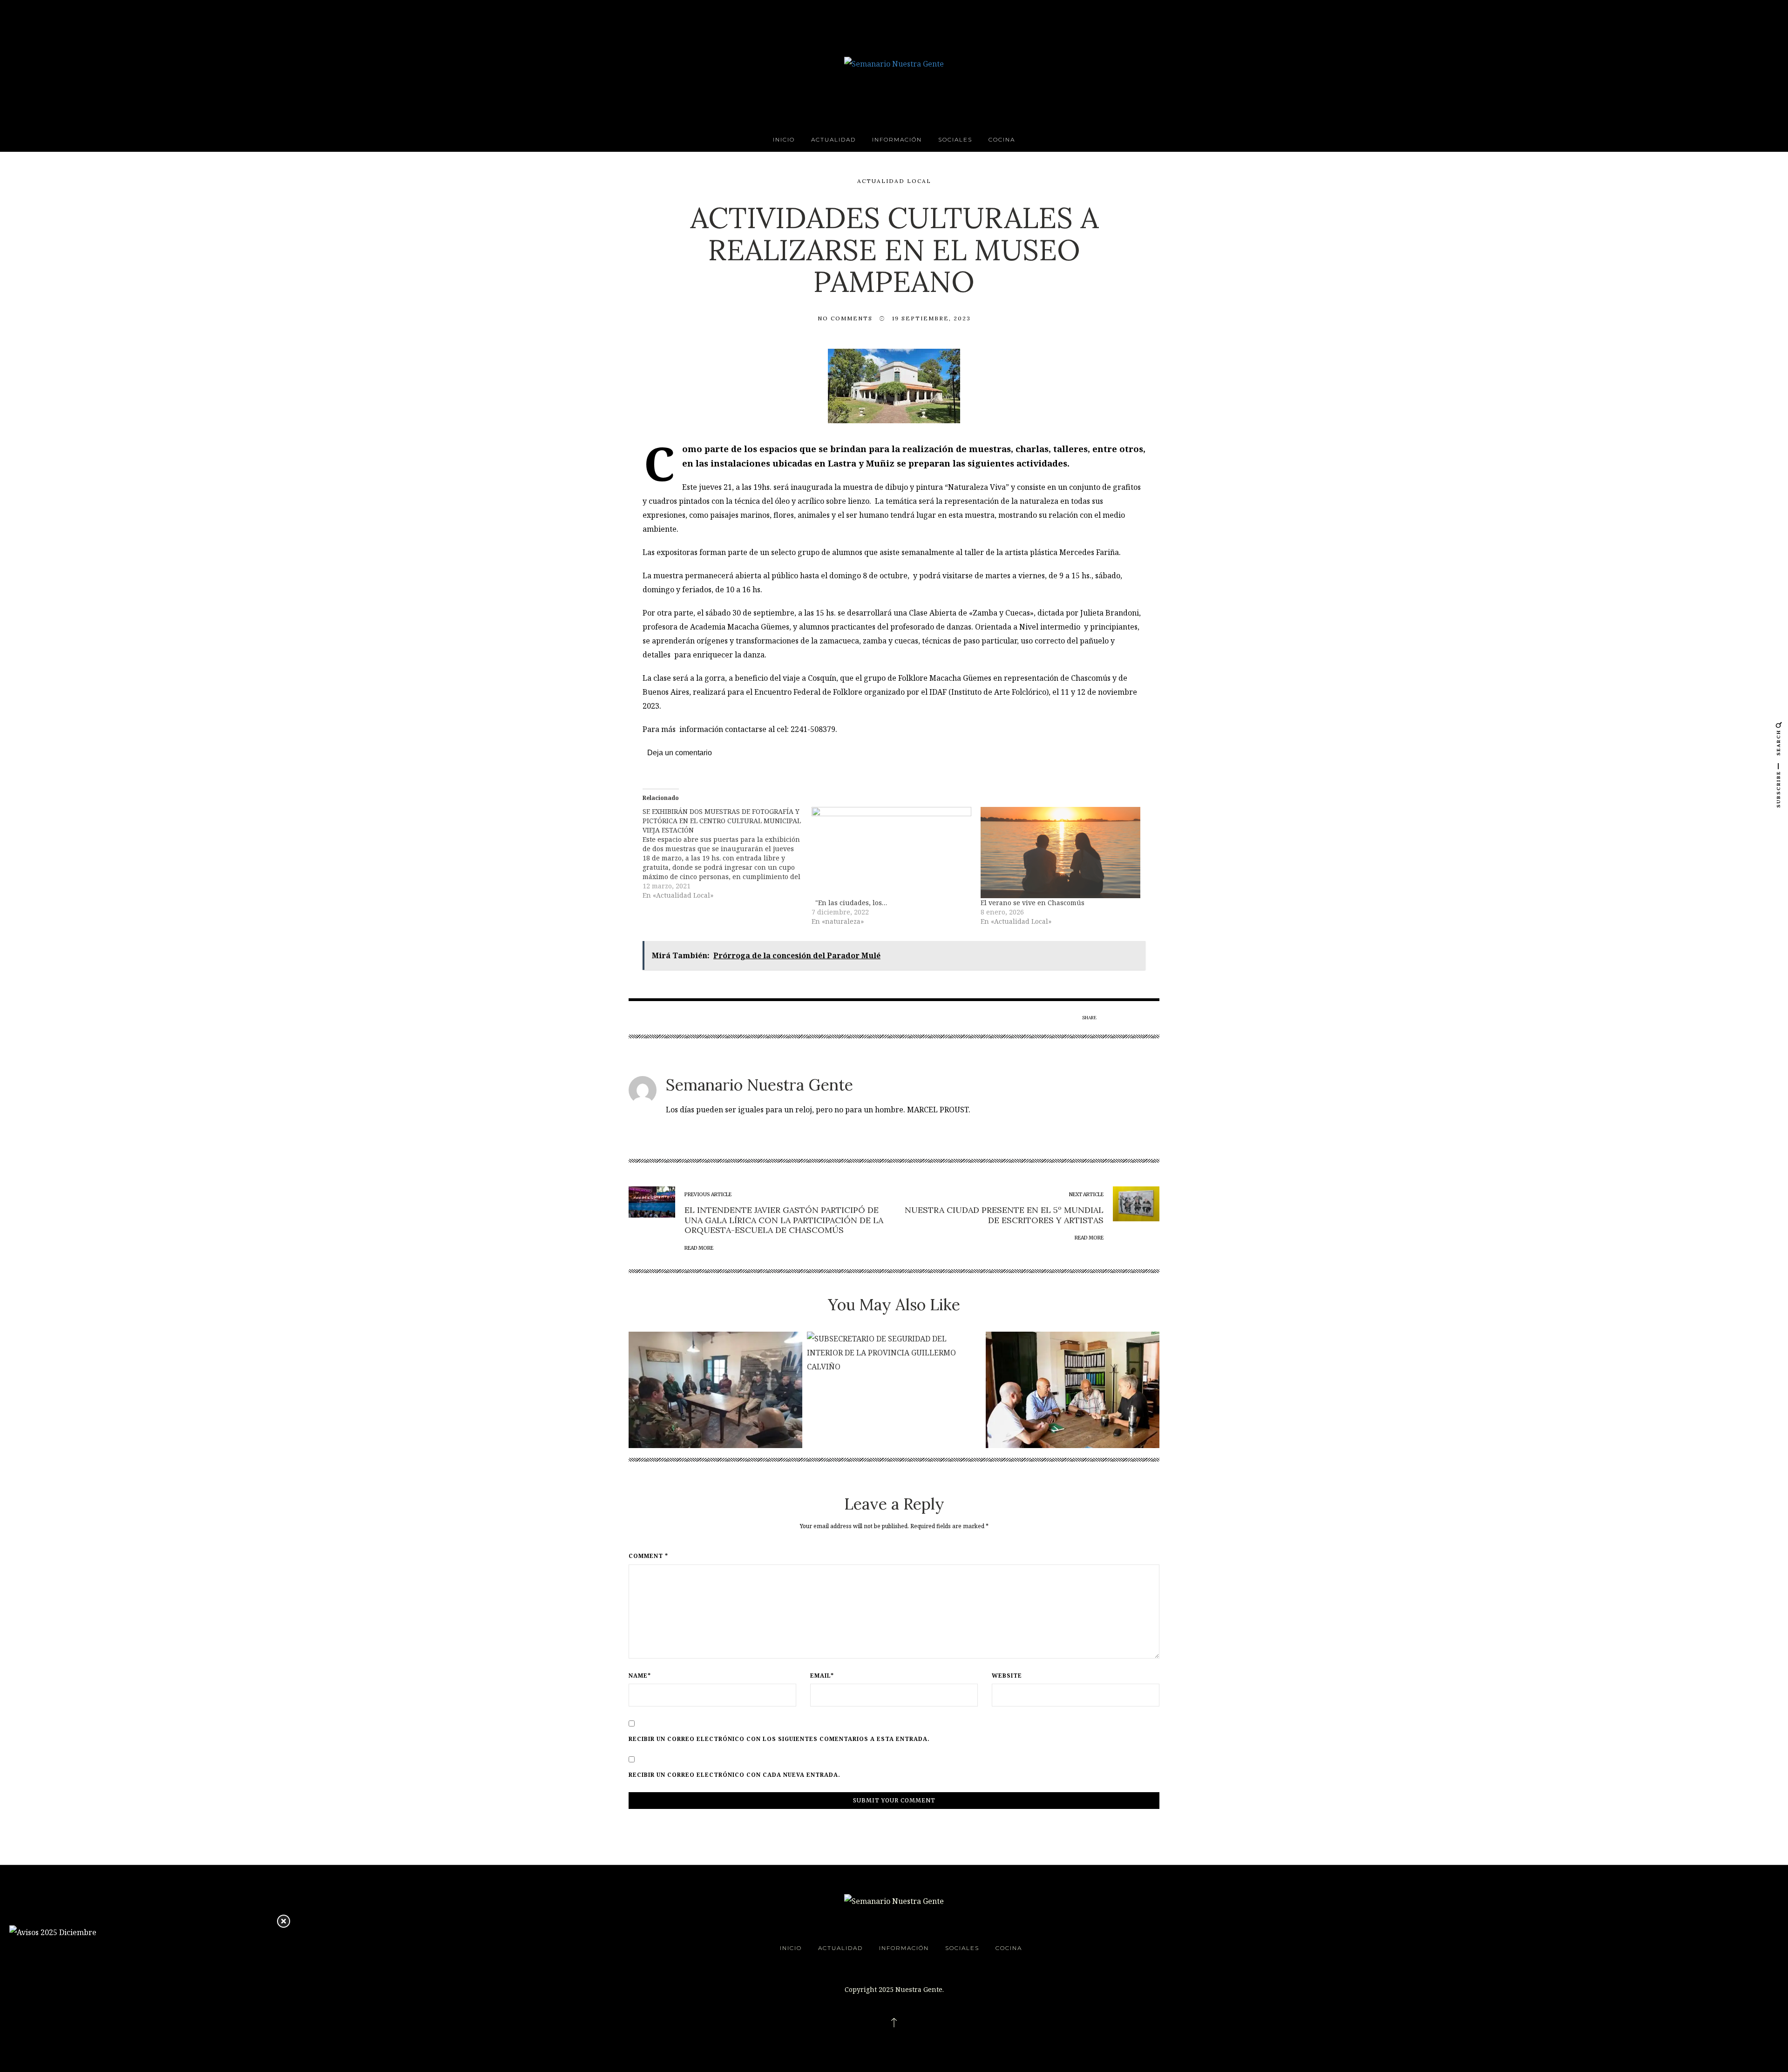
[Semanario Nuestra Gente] (894, 63)
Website (1007, 1676)
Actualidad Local (894, 181)
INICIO (784, 139)
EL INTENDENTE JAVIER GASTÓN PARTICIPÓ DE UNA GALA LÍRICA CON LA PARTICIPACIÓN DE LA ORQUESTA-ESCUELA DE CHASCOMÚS (784, 1220)
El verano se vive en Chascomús (1033, 903)
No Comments (845, 318)
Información (897, 139)
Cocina (1002, 139)
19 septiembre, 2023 (931, 318)
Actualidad (833, 139)
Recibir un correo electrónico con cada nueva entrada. (735, 1775)
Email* (822, 1676)
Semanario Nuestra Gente (759, 1085)
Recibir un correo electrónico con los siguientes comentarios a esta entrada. (779, 1739)
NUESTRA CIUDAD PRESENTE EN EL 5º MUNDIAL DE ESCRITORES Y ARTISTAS (1004, 1215)
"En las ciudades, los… (849, 903)
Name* (640, 1676)
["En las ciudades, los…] (891, 853)
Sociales (955, 139)
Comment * (648, 1556)
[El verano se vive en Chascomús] (1060, 853)
